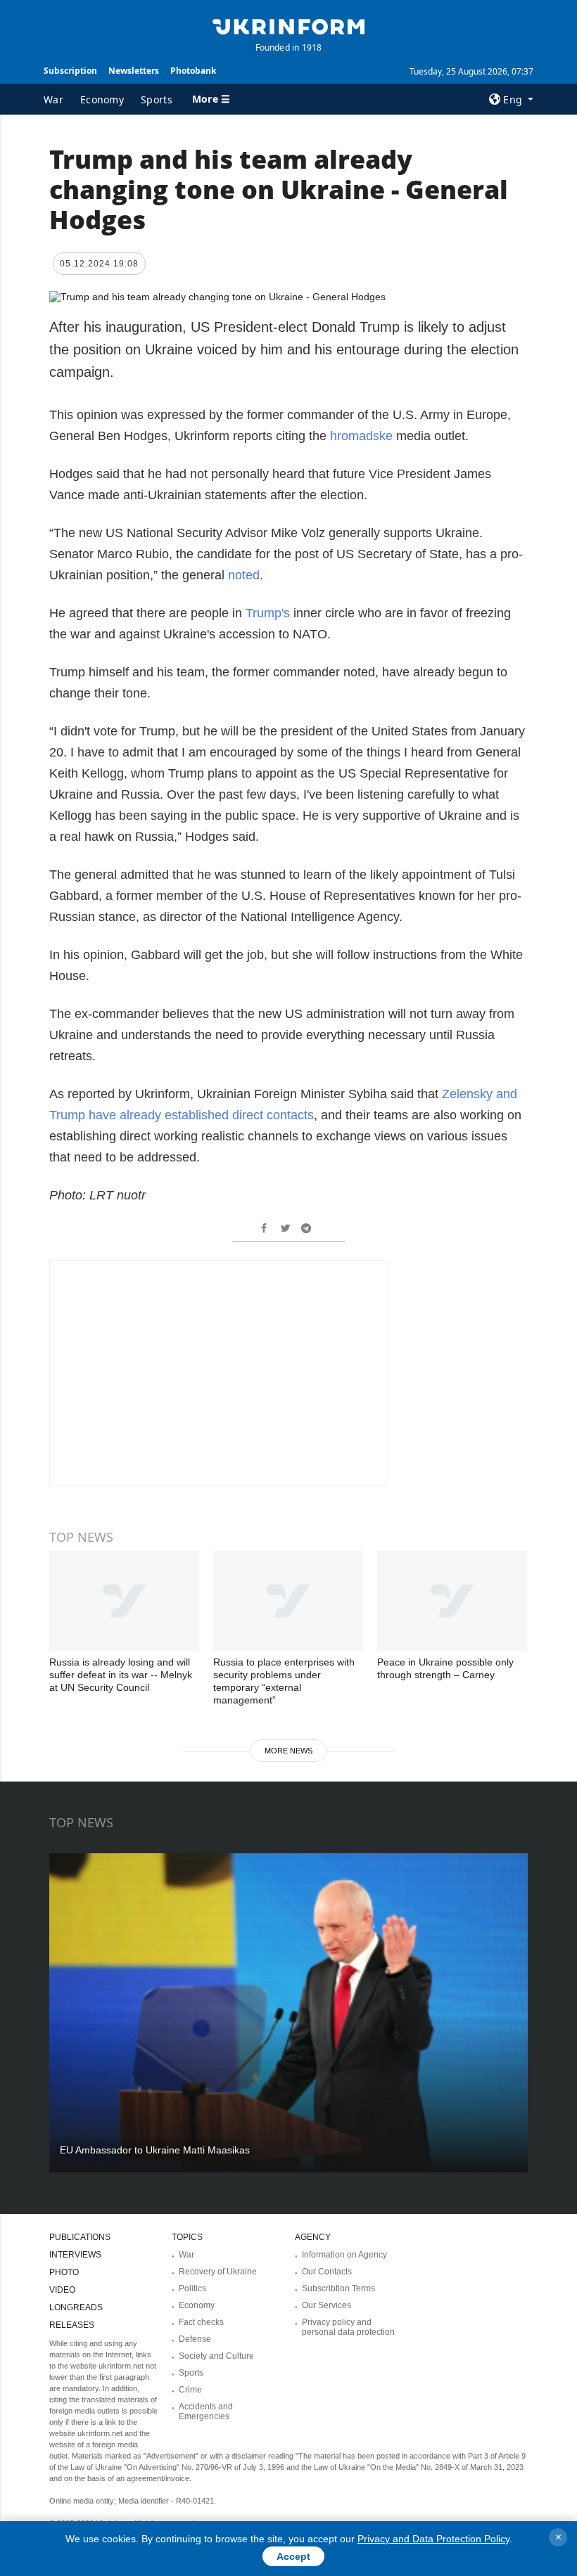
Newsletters (134, 71)
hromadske (361, 436)
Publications (80, 2237)
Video (62, 2290)
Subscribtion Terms (338, 2288)
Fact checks (201, 2322)
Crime (190, 2390)
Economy (102, 99)
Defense (195, 2339)
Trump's (268, 613)
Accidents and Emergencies (206, 2411)
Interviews (75, 2255)
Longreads (76, 2307)
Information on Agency (344, 2255)
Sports (157, 99)
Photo (64, 2272)
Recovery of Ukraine (218, 2272)
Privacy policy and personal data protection (348, 2327)
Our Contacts (327, 2272)
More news (288, 1751)
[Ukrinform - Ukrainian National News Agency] (288, 25)
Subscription (70, 71)
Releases (72, 2325)
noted (244, 575)
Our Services (326, 2305)
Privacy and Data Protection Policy (433, 2539)
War (53, 99)
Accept (293, 2556)
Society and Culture (216, 2356)
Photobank (193, 71)
